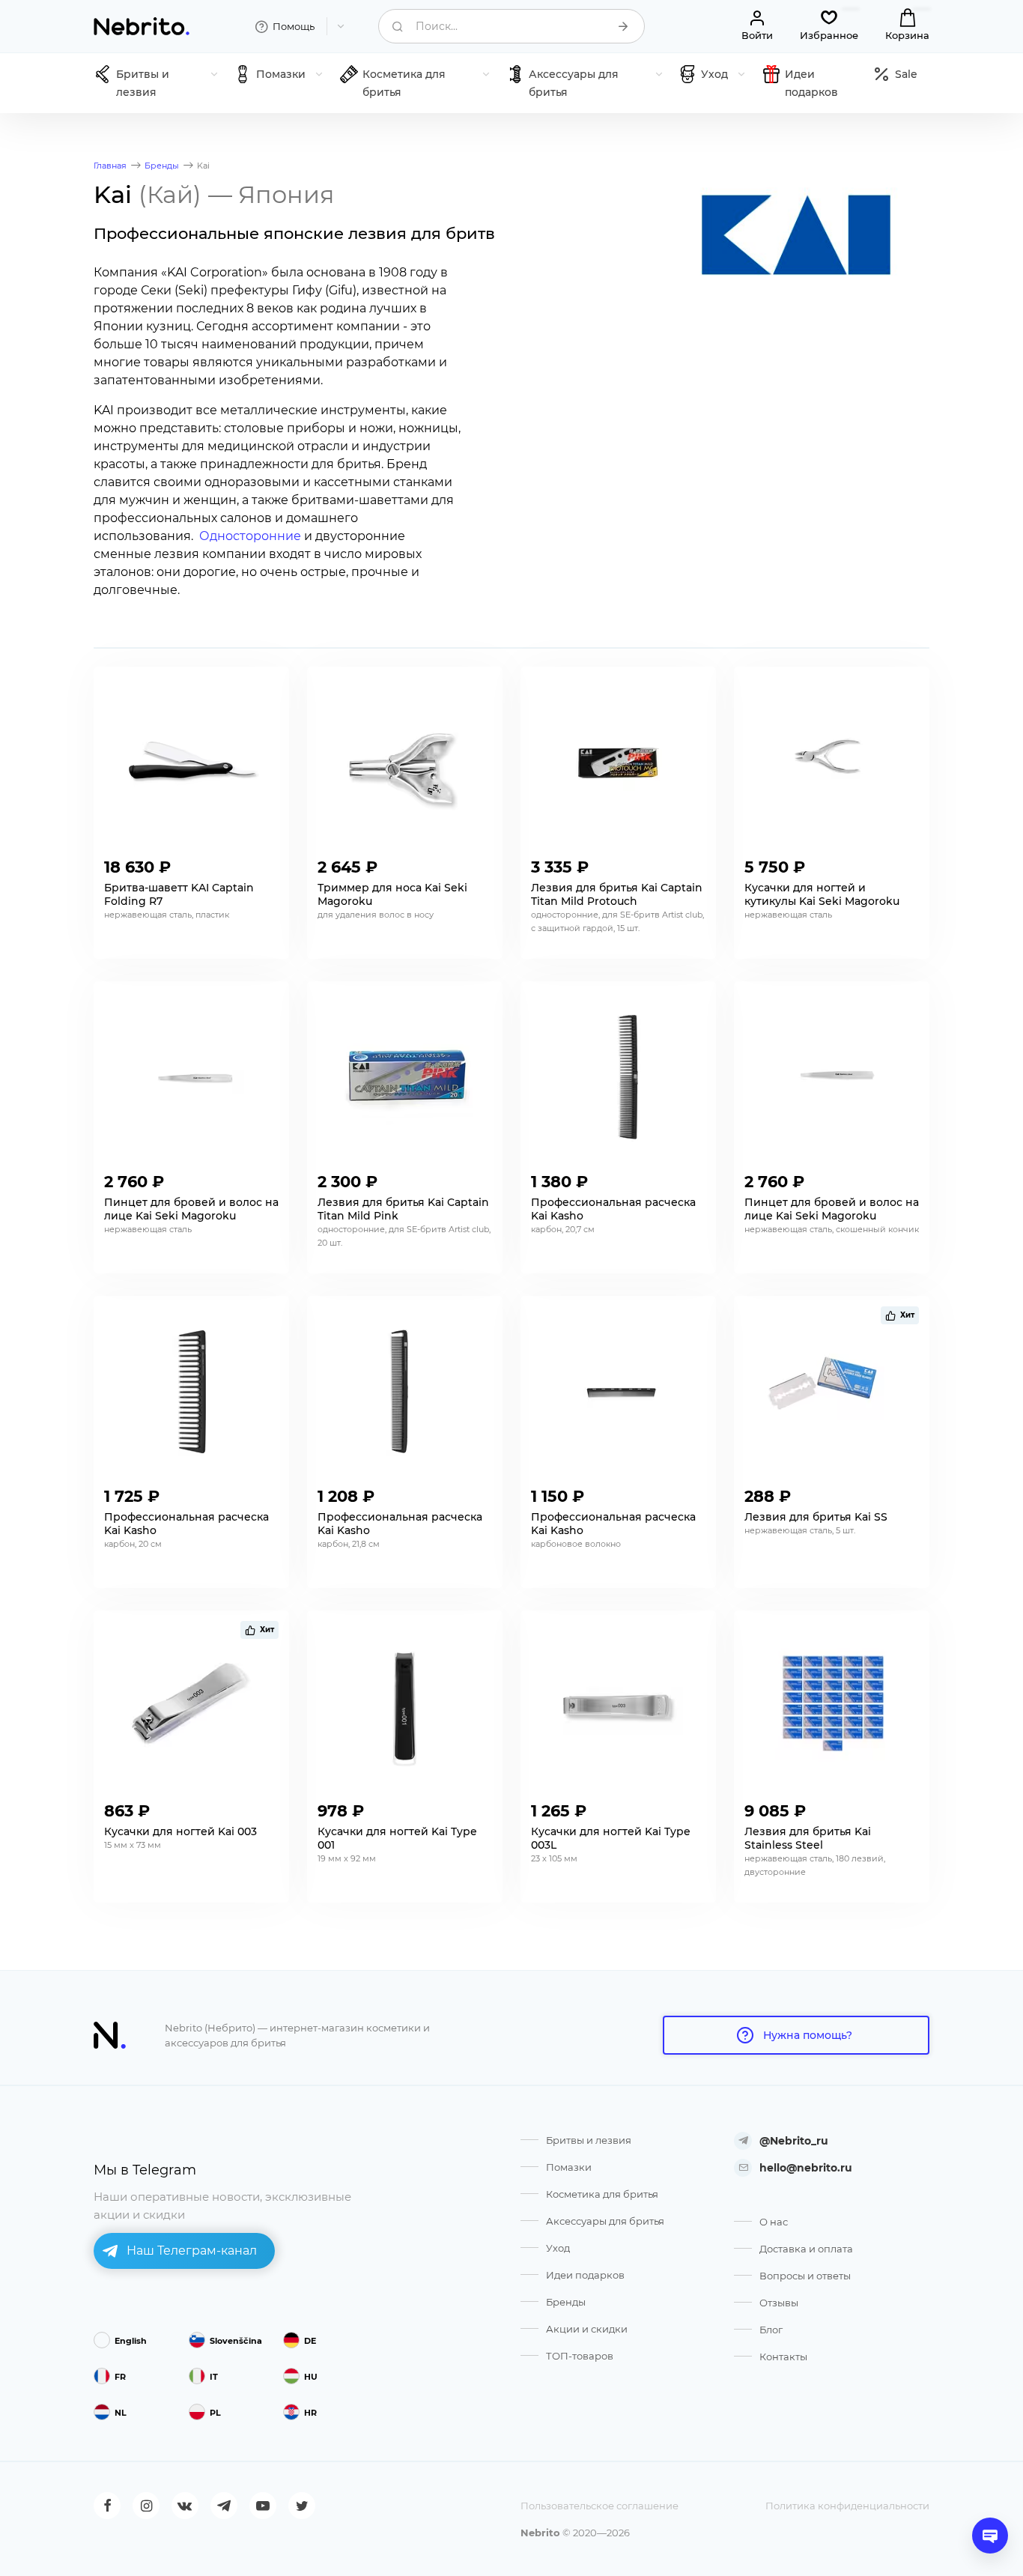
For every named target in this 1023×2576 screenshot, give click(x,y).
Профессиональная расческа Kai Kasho (613, 1209)
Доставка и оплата (806, 2249)
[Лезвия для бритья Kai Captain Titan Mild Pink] (405, 1077)
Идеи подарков (585, 2275)
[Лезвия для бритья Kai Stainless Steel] (832, 1706)
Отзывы (779, 2303)
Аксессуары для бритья (605, 2221)
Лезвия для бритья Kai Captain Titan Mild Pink (403, 1209)
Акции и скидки (587, 2329)
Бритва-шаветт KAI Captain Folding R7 (179, 894)
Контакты (783, 2357)
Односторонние (250, 536)
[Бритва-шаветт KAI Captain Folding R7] (191, 763)
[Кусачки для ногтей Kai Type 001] (405, 1706)
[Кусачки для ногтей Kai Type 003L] (618, 1706)
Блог (771, 2330)
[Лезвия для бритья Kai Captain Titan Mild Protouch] (618, 763)
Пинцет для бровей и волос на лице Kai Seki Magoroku (191, 1209)
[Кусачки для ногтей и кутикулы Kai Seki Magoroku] (832, 763)
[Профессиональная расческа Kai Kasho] (618, 1077)
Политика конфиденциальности (847, 2506)
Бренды (566, 2302)
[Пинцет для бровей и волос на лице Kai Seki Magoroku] (191, 1077)
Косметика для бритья (602, 2194)
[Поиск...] (623, 26)
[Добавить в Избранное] (267, 863)
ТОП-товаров (580, 2356)
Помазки (569, 2167)
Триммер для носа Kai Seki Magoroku (392, 894)
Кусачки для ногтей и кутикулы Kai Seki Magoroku (822, 894)
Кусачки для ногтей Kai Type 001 (397, 1838)
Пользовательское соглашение (599, 2506)
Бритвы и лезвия (589, 2140)
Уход (558, 2248)
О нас (774, 2222)
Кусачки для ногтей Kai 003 (180, 1831)
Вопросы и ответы (805, 2276)
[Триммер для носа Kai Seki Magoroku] (405, 763)
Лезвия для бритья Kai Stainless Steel (808, 1838)
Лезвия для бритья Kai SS (816, 1517)
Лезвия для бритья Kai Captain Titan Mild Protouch (617, 894)
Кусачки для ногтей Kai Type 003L (611, 1838)
